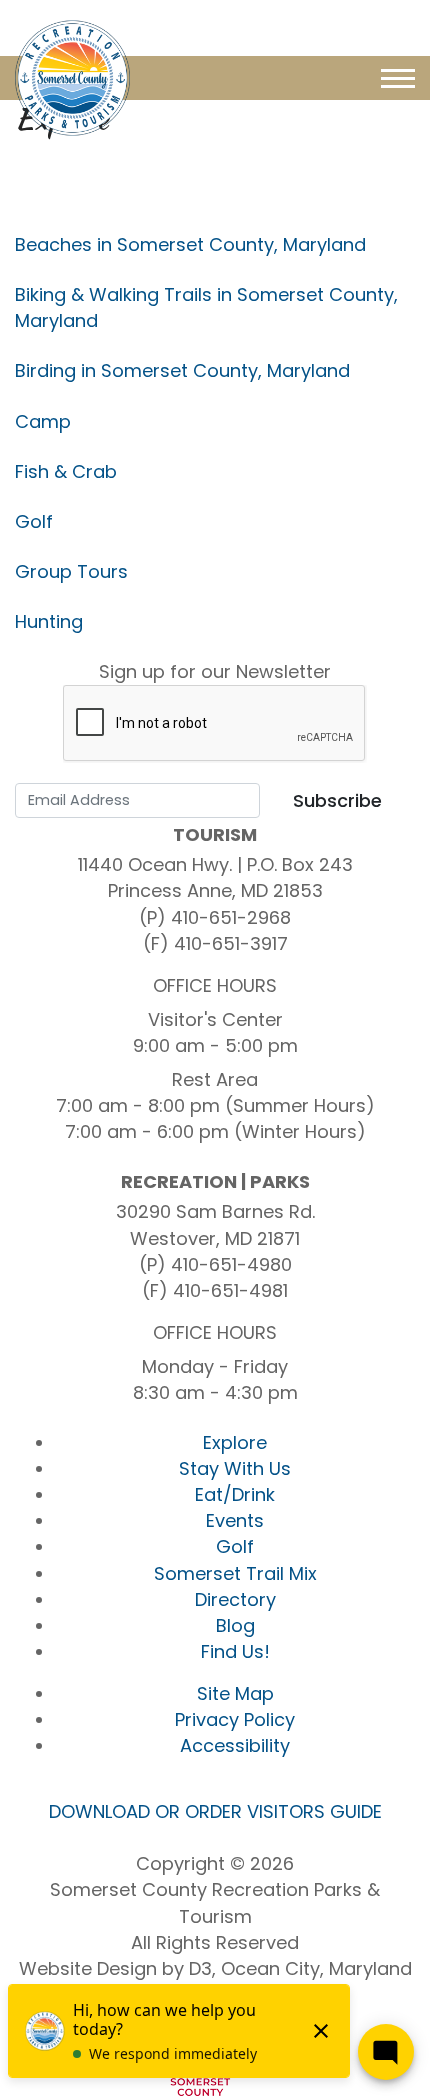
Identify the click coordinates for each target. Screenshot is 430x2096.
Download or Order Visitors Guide (215, 1811)
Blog (235, 1625)
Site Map (235, 1693)
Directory (235, 1599)
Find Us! (235, 1651)
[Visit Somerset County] (72, 76)
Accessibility (235, 1745)
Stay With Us (235, 1468)
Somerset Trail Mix (235, 1573)
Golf (235, 1546)
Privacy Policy (235, 1719)
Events (235, 1520)
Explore (235, 1442)
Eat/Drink (235, 1494)
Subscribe (337, 800)
